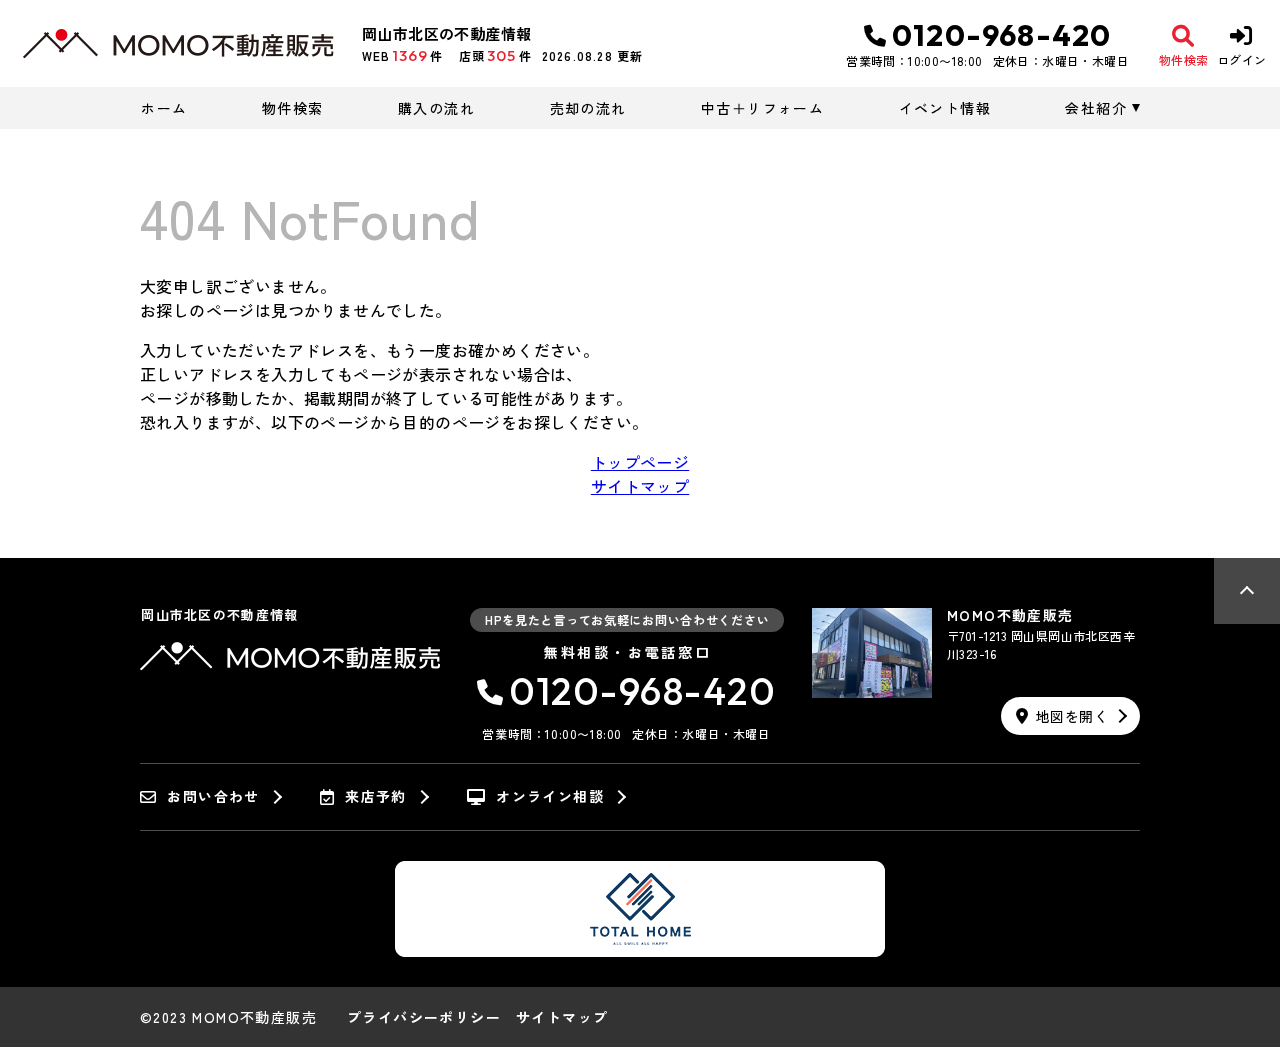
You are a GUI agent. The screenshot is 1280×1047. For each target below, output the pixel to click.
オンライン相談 (550, 797)
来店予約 (376, 797)
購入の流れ (436, 108)
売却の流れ (588, 108)
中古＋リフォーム (762, 108)
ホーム (164, 108)
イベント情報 (945, 108)
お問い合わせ (213, 797)
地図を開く (1072, 716)
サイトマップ (640, 486)
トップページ (640, 462)
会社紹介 (1096, 108)
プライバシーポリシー (424, 1017)
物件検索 (293, 108)
